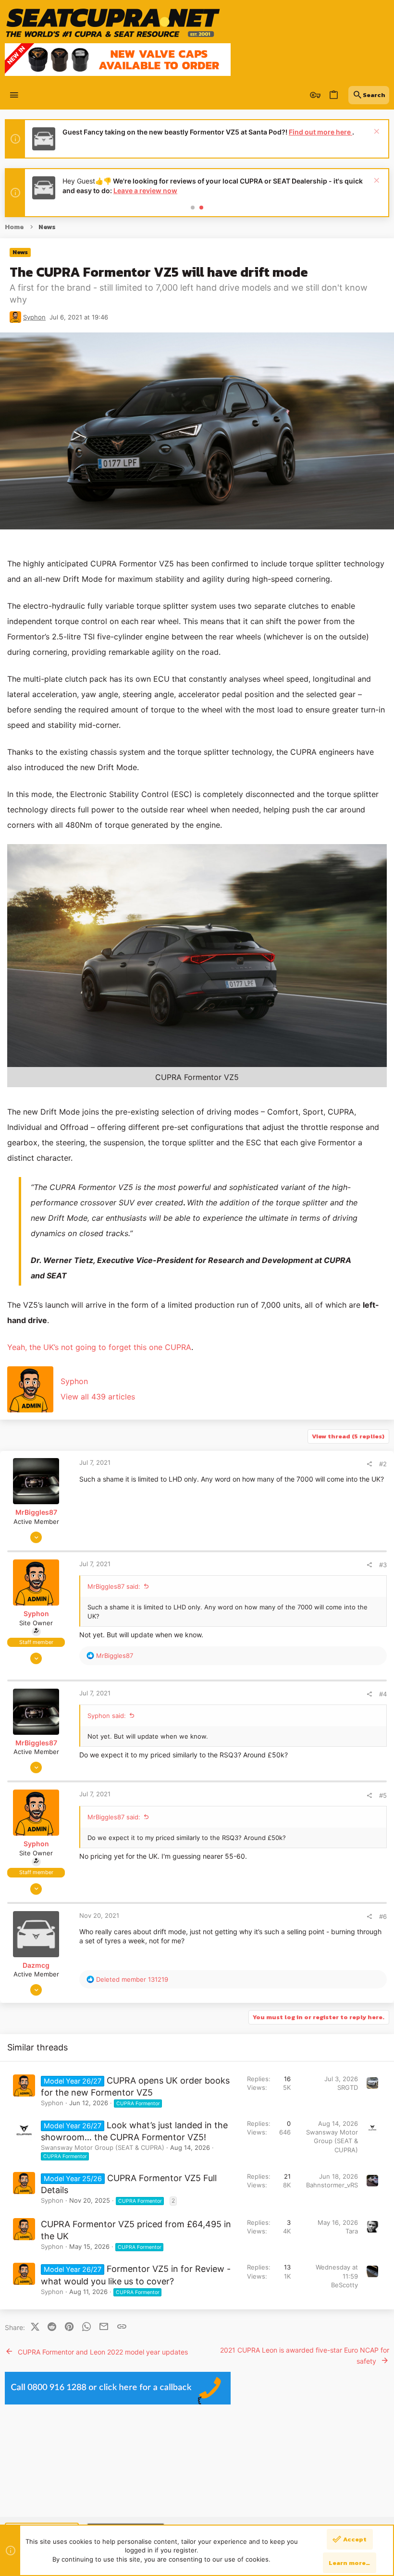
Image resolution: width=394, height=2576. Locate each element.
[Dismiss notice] (376, 132)
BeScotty (345, 2285)
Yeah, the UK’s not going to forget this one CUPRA (99, 1347)
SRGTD (348, 2087)
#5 (383, 1795)
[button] (14, 95)
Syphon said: (107, 1716)
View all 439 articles (98, 1397)
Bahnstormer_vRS (332, 2185)
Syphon (34, 317)
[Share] (369, 1464)
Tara (352, 2231)
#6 (383, 1916)
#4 (383, 1694)
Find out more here (320, 132)
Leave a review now (145, 190)
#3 (383, 1565)
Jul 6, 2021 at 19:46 (79, 317)
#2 (383, 1464)
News (20, 252)
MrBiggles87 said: (114, 1586)
